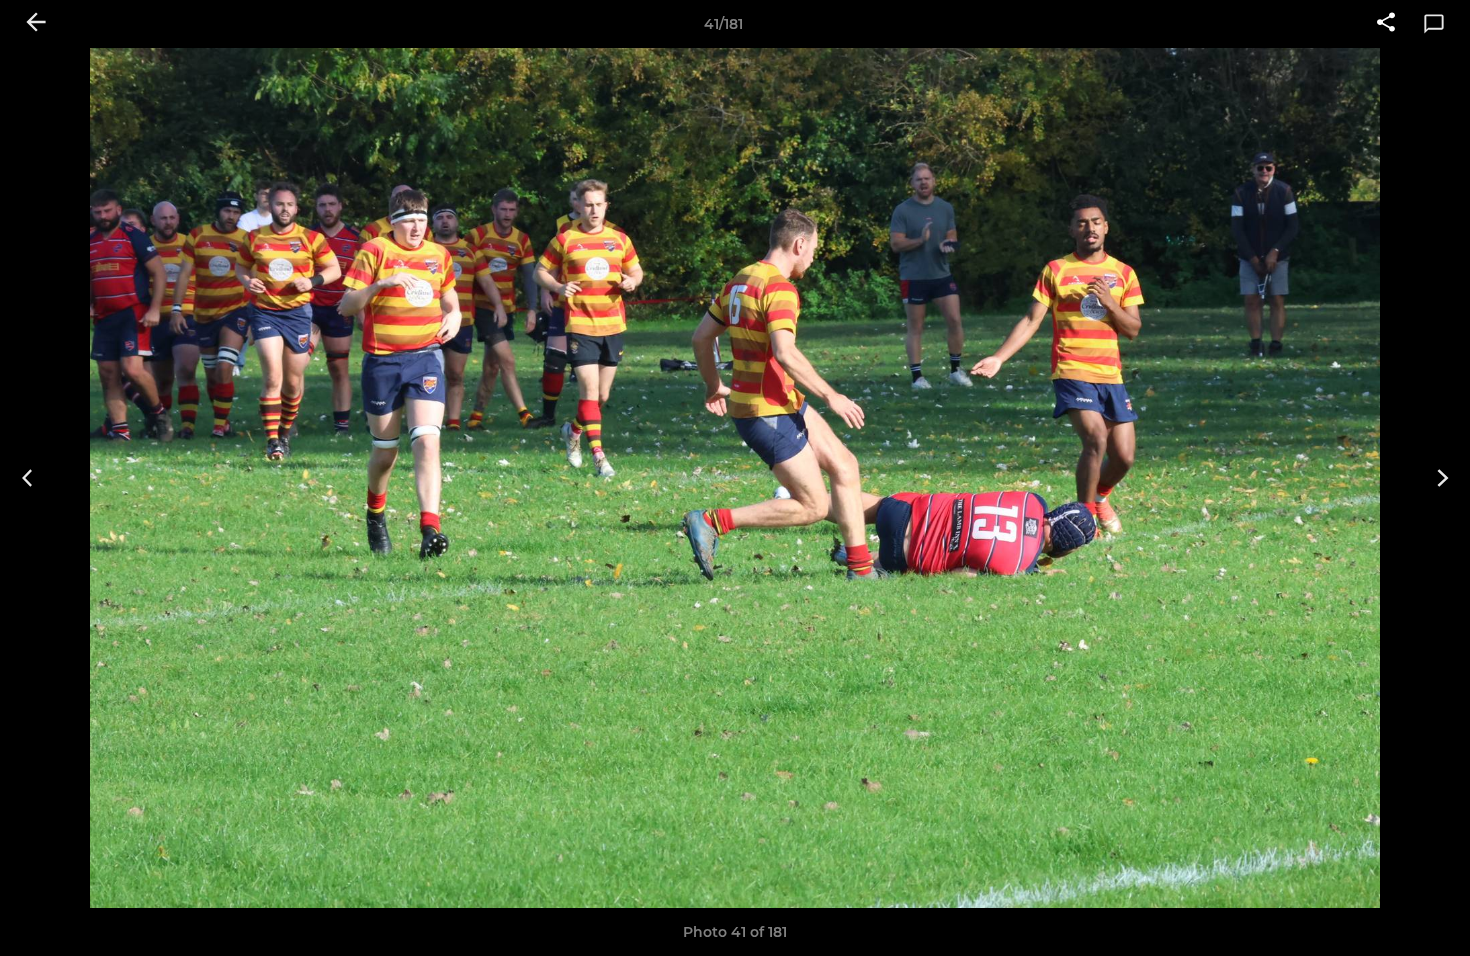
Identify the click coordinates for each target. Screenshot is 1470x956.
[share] (1386, 24)
